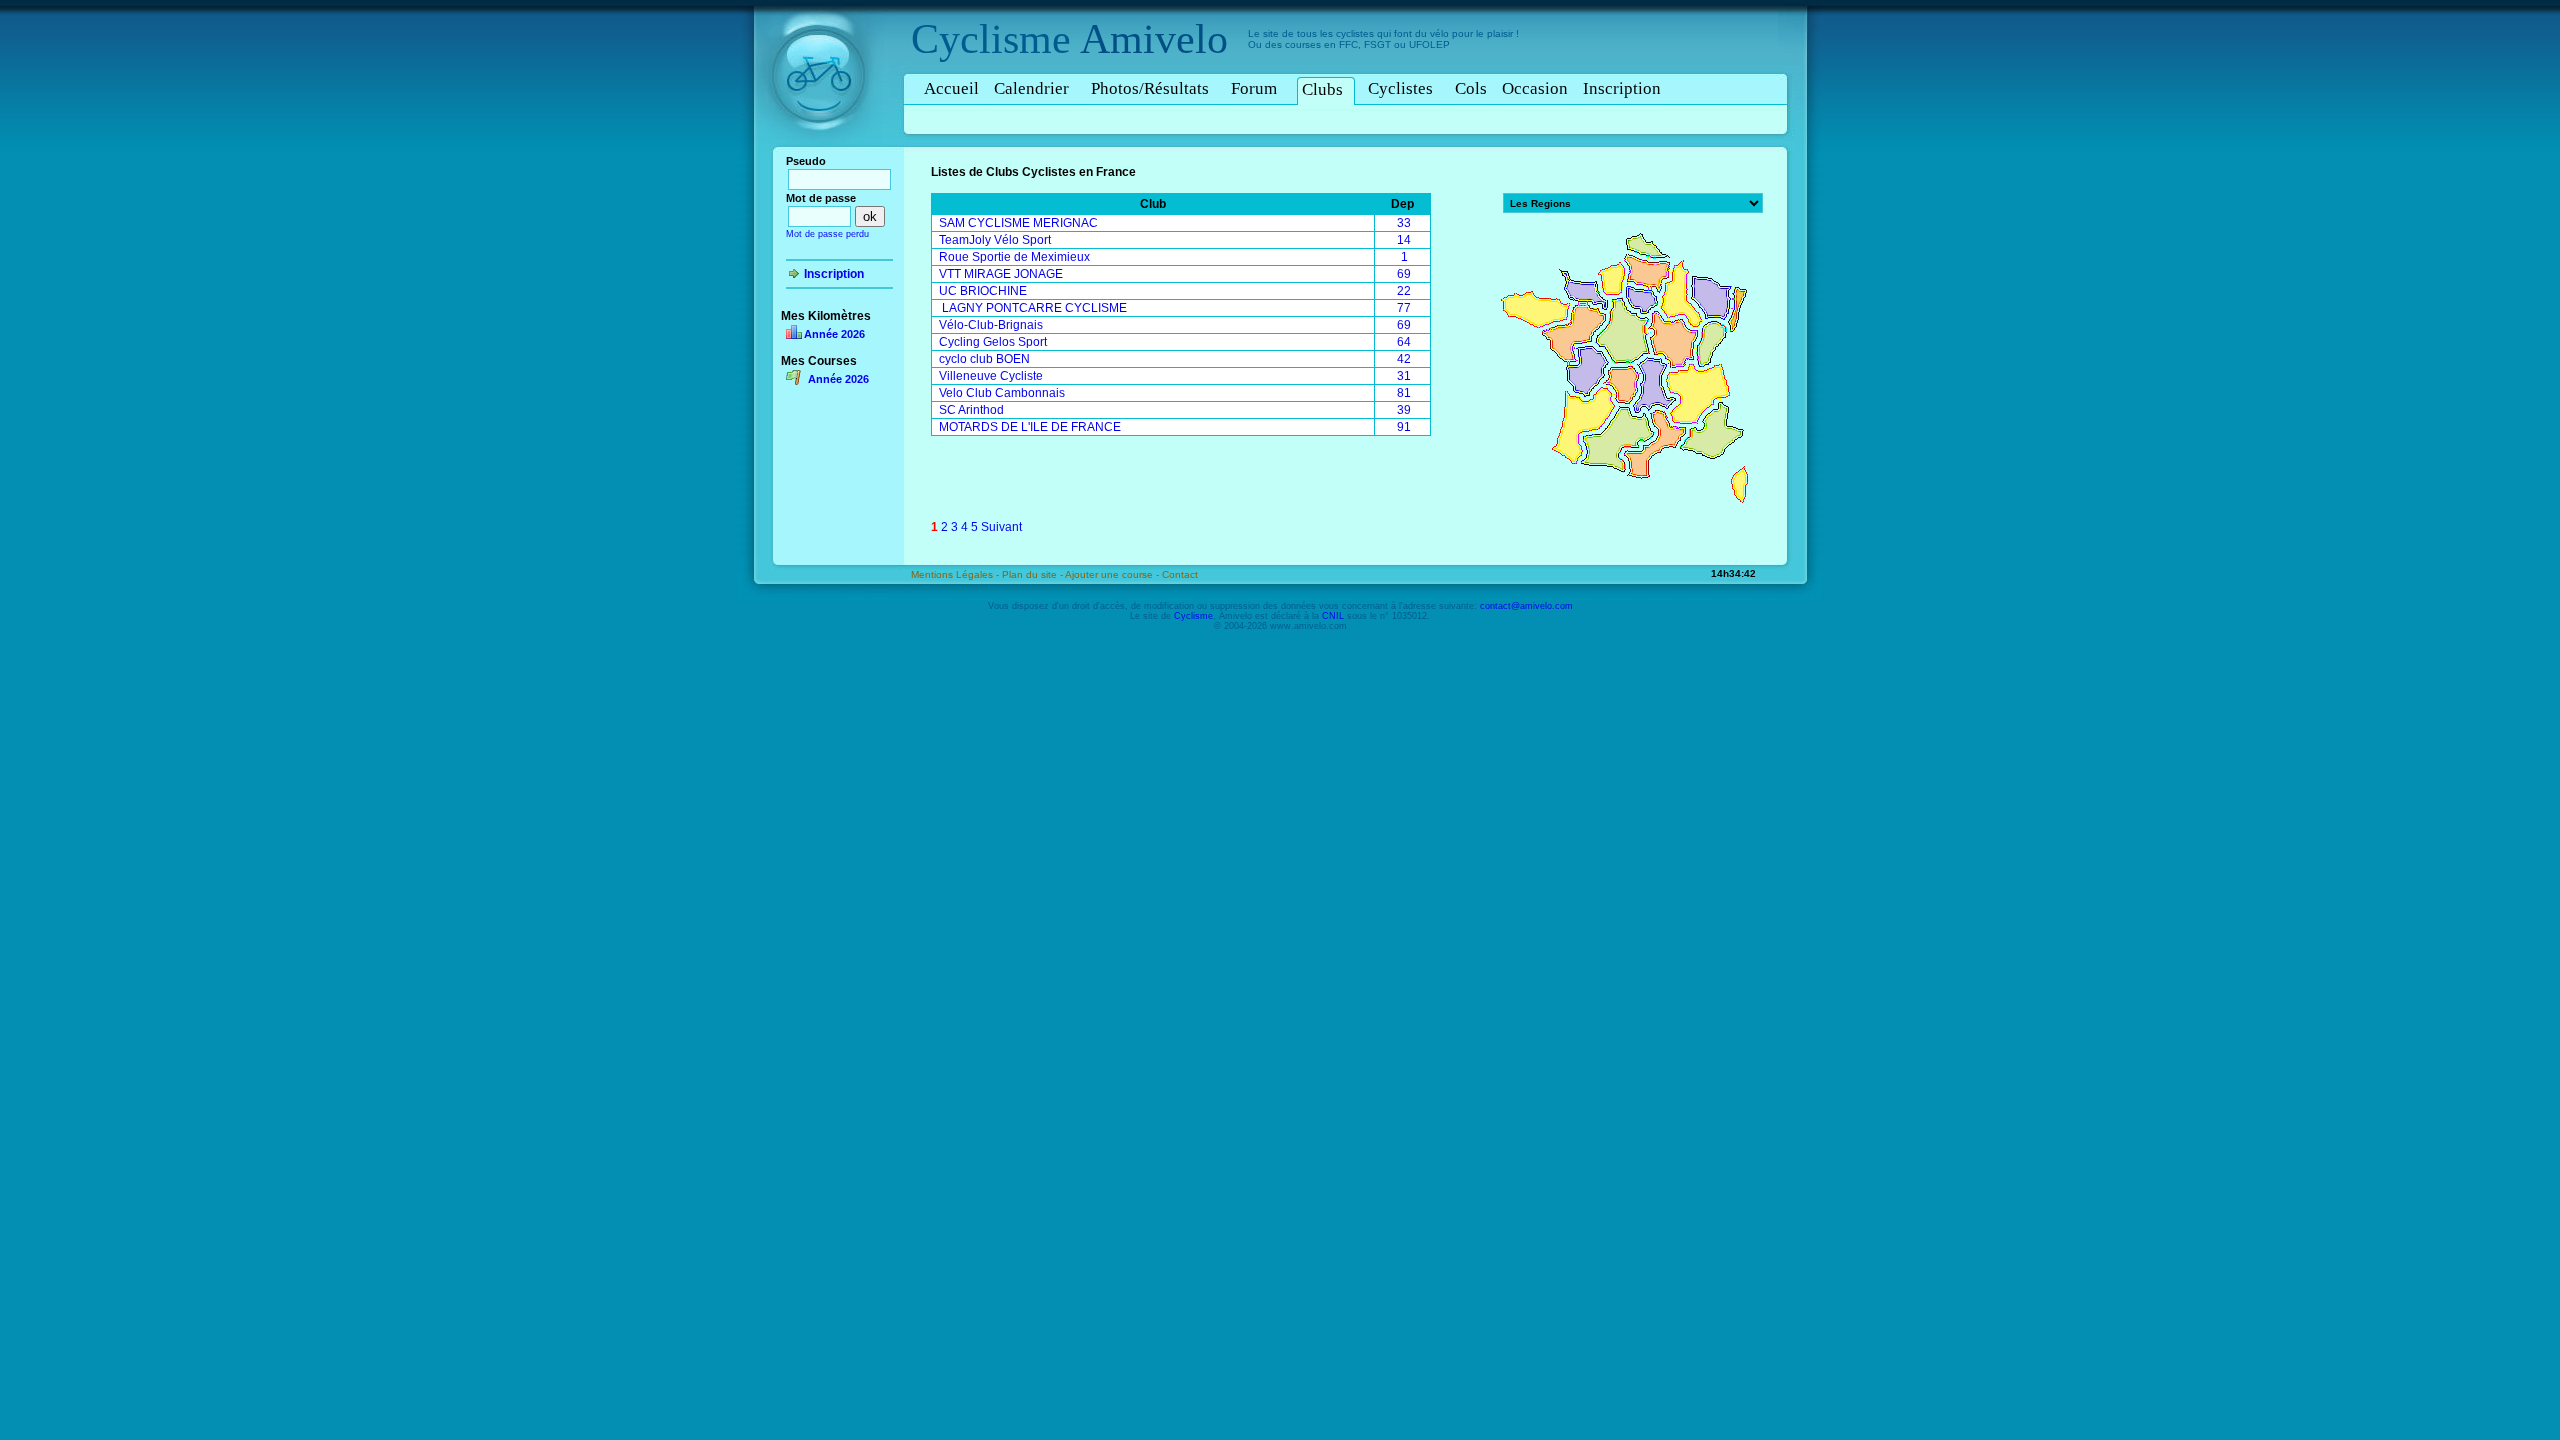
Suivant (1001, 527)
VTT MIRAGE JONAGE (1001, 274)
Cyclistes (1400, 88)
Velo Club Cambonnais (1002, 393)
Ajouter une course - (1113, 574)
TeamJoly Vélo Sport (995, 240)
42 (1404, 359)
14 (1404, 240)
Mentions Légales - (956, 574)
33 (1404, 223)
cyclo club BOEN (984, 359)
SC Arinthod (971, 410)
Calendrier (1031, 88)
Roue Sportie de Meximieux (1014, 257)
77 (1404, 308)
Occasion (1535, 88)
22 (1404, 291)
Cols (1471, 88)
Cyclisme (991, 39)
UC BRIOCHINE (983, 291)
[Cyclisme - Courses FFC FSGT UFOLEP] (824, 151)
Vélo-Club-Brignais (991, 325)
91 (1404, 427)
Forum (1254, 88)
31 (1404, 376)
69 (1404, 274)
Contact (1180, 574)
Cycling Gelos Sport (993, 342)
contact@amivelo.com (1526, 606)
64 (1404, 342)
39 (1404, 410)
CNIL (1333, 616)
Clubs (1322, 89)
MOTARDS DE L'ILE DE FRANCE (1030, 427)
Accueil (951, 88)
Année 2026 (834, 334)
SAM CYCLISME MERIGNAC (1018, 223)
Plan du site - (1033, 574)
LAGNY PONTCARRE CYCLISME (1033, 308)
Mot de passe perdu (827, 234)
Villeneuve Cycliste (991, 376)
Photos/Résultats (1150, 88)
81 (1404, 393)
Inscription (1622, 88)
